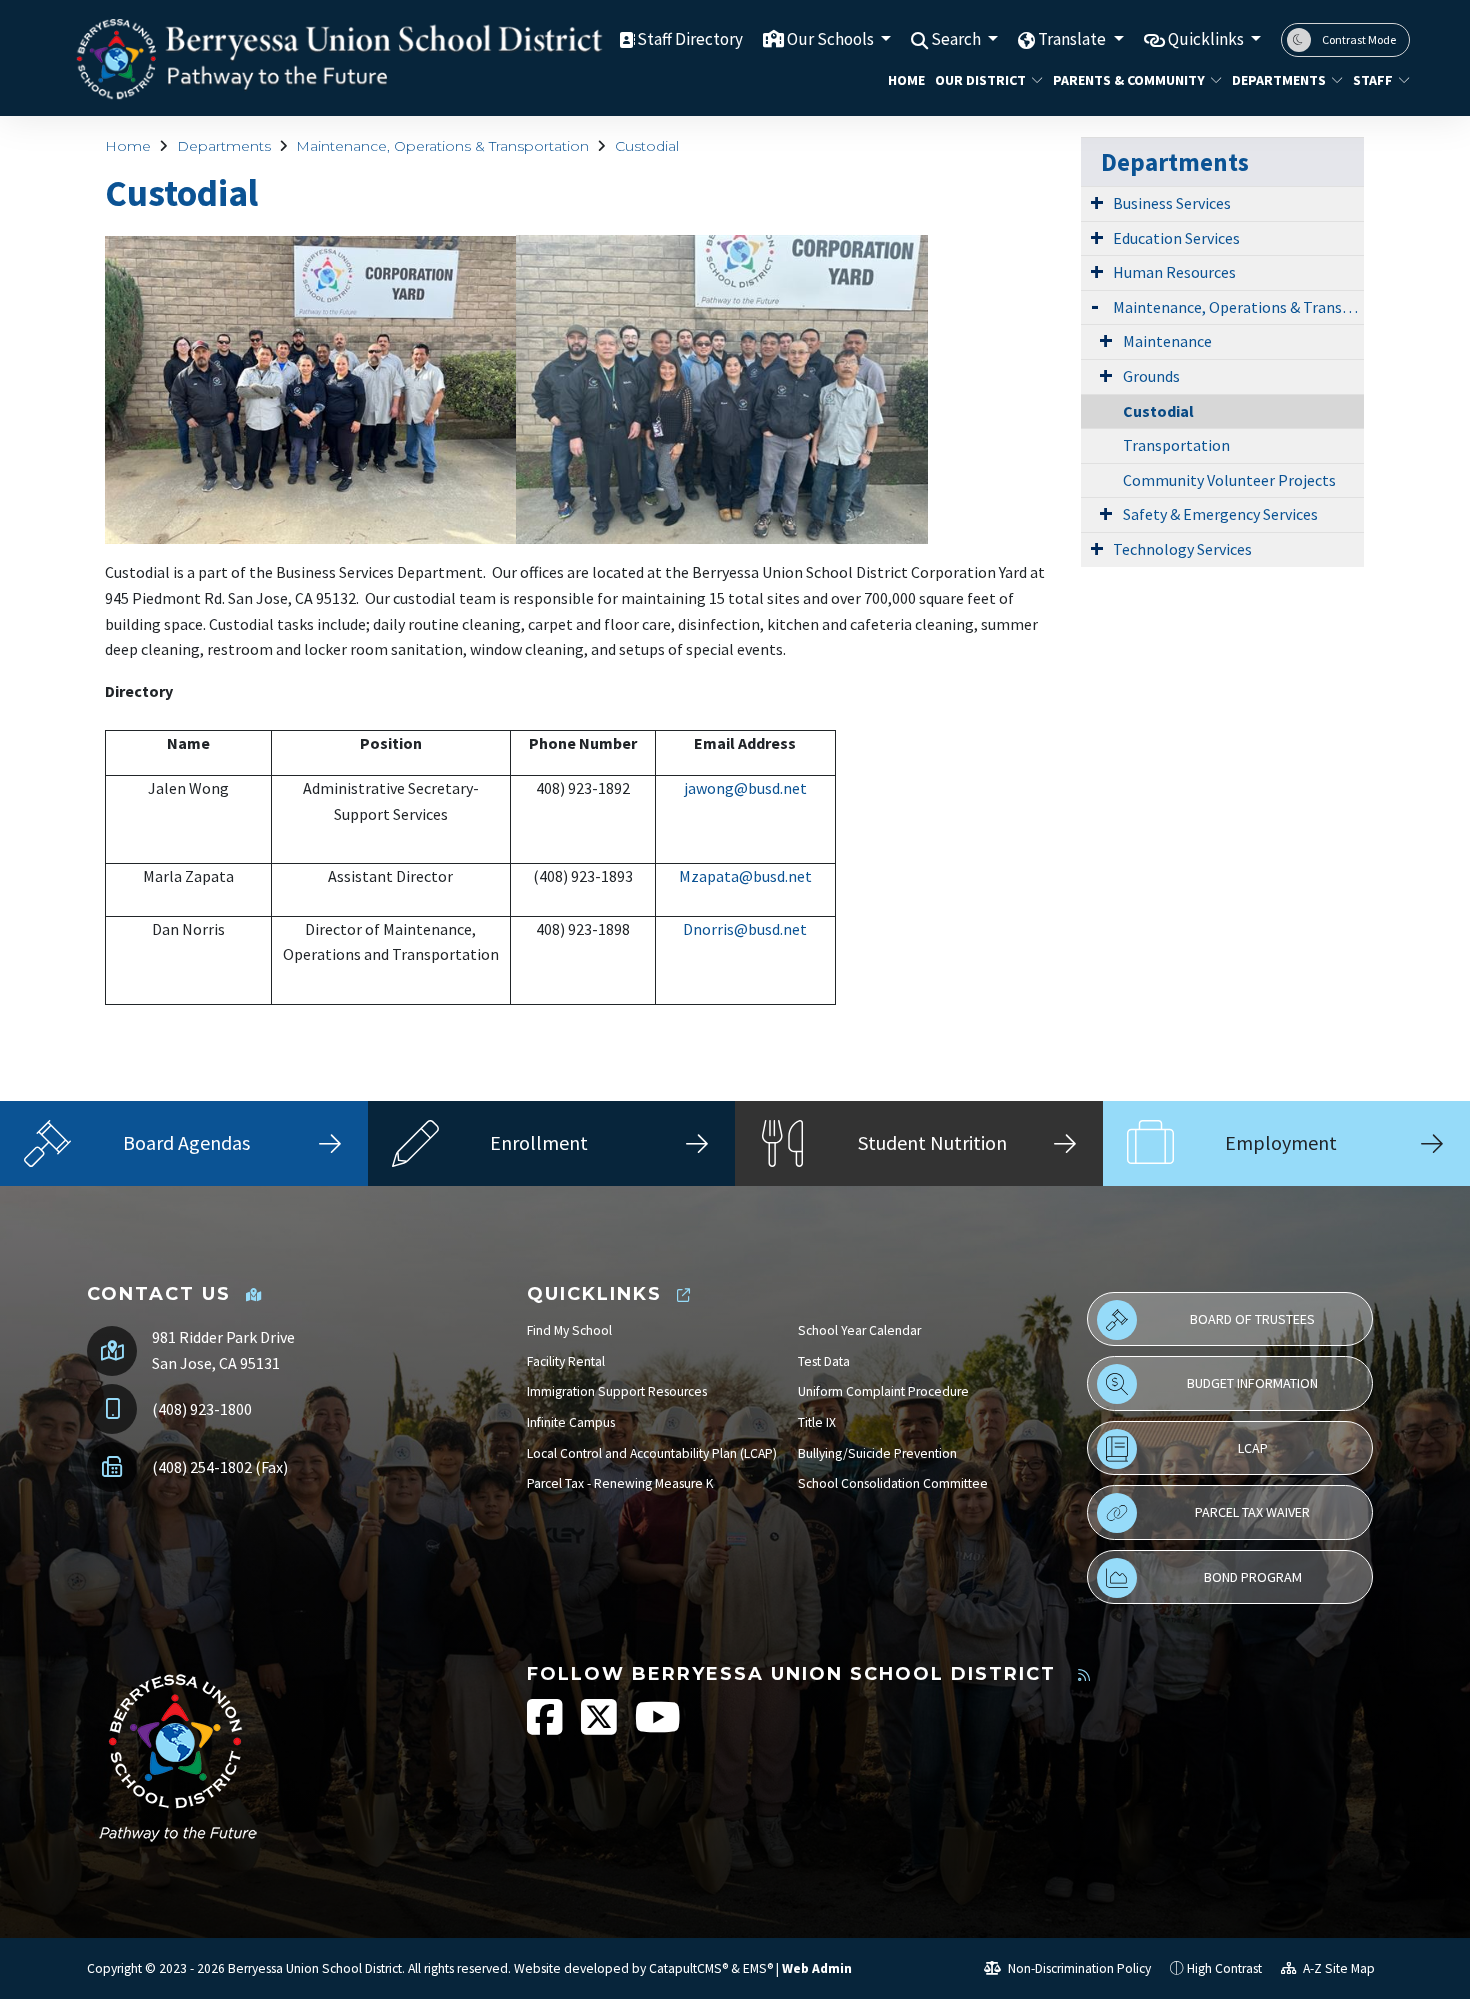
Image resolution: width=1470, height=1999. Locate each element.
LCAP (1253, 1448)
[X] (600, 1727)
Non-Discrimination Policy (1078, 1968)
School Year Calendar (859, 1330)
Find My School (569, 1330)
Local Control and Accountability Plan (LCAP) (652, 1453)
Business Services (1172, 203)
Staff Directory (690, 39)
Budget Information (1252, 1383)
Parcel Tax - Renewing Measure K (620, 1483)
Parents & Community (1128, 80)
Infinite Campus (571, 1422)
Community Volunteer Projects (1229, 480)
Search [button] (957, 39)
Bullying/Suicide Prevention (877, 1453)
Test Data (824, 1361)
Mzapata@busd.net (745, 876)
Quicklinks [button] (1207, 39)
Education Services (1176, 238)
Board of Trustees (1252, 1319)
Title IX (817, 1422)
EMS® (758, 1968)
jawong (709, 788)
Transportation (1176, 445)
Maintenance (1167, 341)
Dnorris (708, 929)
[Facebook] (546, 1727)
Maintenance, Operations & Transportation (442, 146)
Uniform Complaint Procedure (883, 1391)
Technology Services (1182, 549)
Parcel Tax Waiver (1252, 1512)
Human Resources (1174, 272)
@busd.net (770, 788)
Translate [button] (1073, 39)
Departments (1279, 80)
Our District (980, 80)
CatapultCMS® (688, 1968)
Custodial (647, 146)
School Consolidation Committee (893, 1483)
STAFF (1373, 80)
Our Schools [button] (832, 39)
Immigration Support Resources (617, 1391)
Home (904, 80)
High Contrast (1224, 1968)
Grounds (1151, 376)
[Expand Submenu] (1097, 202)
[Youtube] (658, 1727)
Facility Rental (566, 1361)
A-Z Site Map (1337, 1968)
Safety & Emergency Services (1220, 514)
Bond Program (1253, 1577)
